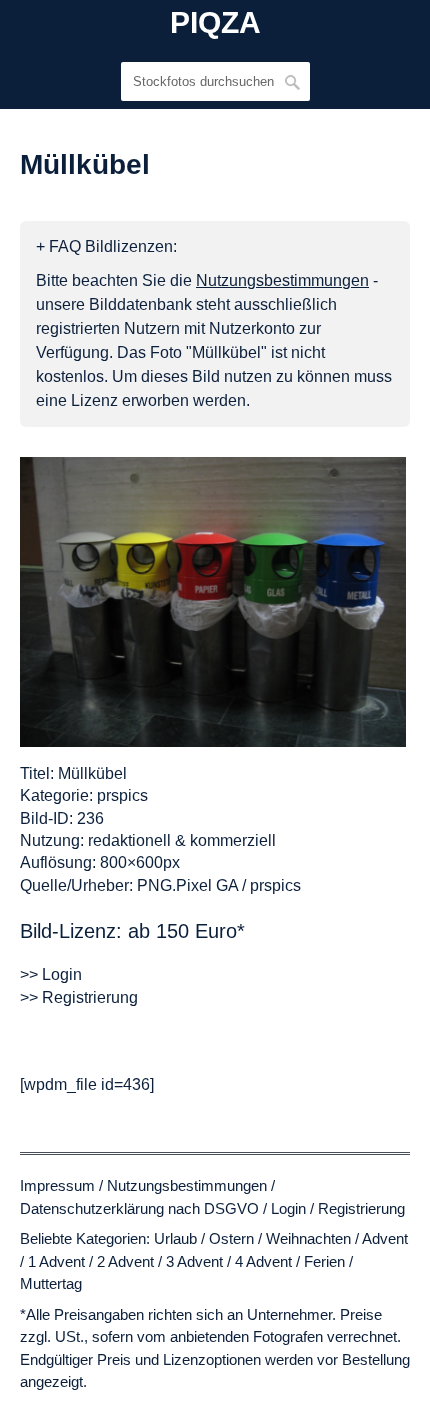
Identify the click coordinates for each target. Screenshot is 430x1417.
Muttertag (51, 1283)
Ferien (324, 1261)
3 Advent (194, 1261)
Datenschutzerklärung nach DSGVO (139, 1208)
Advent (385, 1238)
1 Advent (56, 1261)
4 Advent (263, 1261)
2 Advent (125, 1261)
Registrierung (361, 1208)
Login (288, 1208)
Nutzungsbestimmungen (187, 1185)
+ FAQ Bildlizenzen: (106, 246)
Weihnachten (308, 1238)
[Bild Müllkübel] (213, 602)
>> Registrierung (79, 997)
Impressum (57, 1185)
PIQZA (215, 23)
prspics (122, 795)
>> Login (51, 974)
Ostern (231, 1238)
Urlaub (175, 1238)
